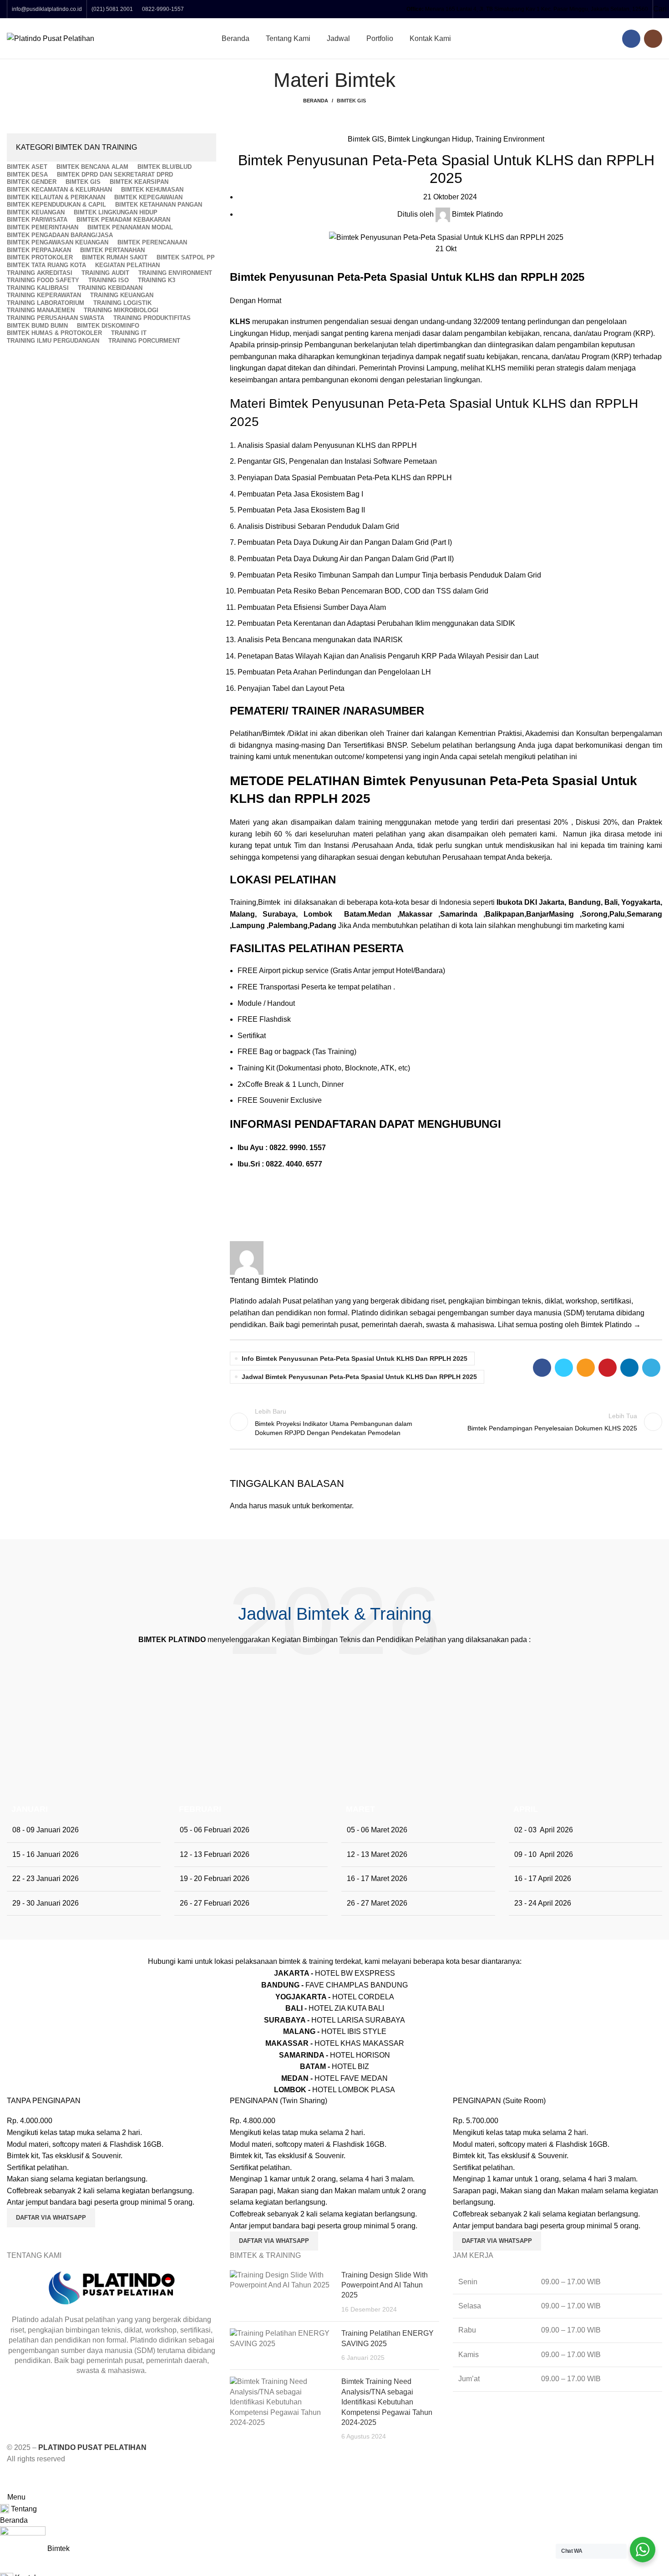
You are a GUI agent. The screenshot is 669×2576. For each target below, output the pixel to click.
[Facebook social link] (631, 39)
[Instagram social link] (653, 39)
